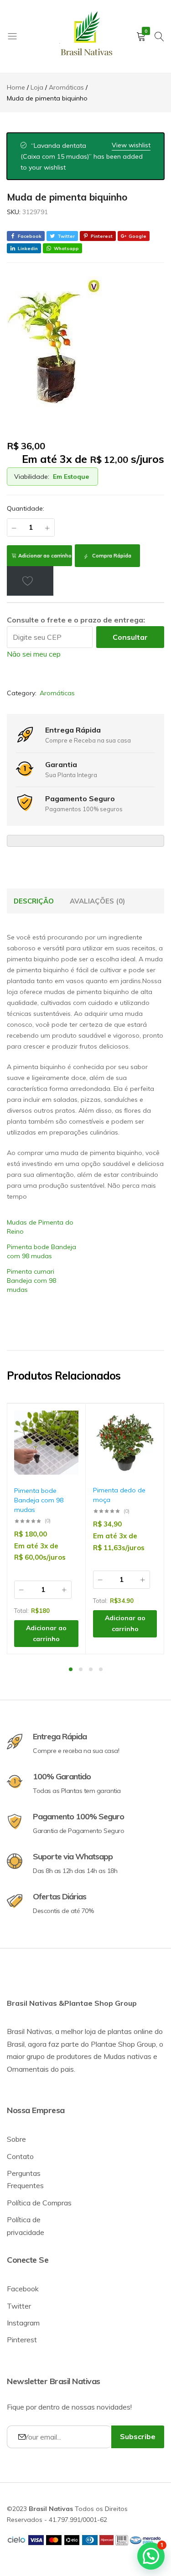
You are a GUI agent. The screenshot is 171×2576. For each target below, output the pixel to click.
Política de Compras (39, 2203)
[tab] (34, 901)
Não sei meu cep (34, 654)
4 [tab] (101, 1669)
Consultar (130, 637)
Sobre (16, 2139)
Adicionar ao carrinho (45, 556)
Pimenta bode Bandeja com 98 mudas (39, 1500)
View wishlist (131, 145)
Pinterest (22, 2340)
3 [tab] (91, 1669)
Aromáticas (57, 693)
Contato (20, 2156)
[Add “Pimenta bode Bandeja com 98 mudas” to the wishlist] (67, 1424)
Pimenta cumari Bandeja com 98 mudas (31, 1280)
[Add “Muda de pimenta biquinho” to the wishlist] (30, 581)
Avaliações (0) (97, 901)
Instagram (23, 2323)
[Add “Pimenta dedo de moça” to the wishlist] (145, 1424)
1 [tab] (71, 1669)
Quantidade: (26, 508)
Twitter (19, 2306)
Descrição (34, 901)
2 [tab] (81, 1669)
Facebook (23, 2289)
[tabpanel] (47, 1529)
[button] (67, 1448)
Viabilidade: (32, 477)
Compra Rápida (111, 556)
